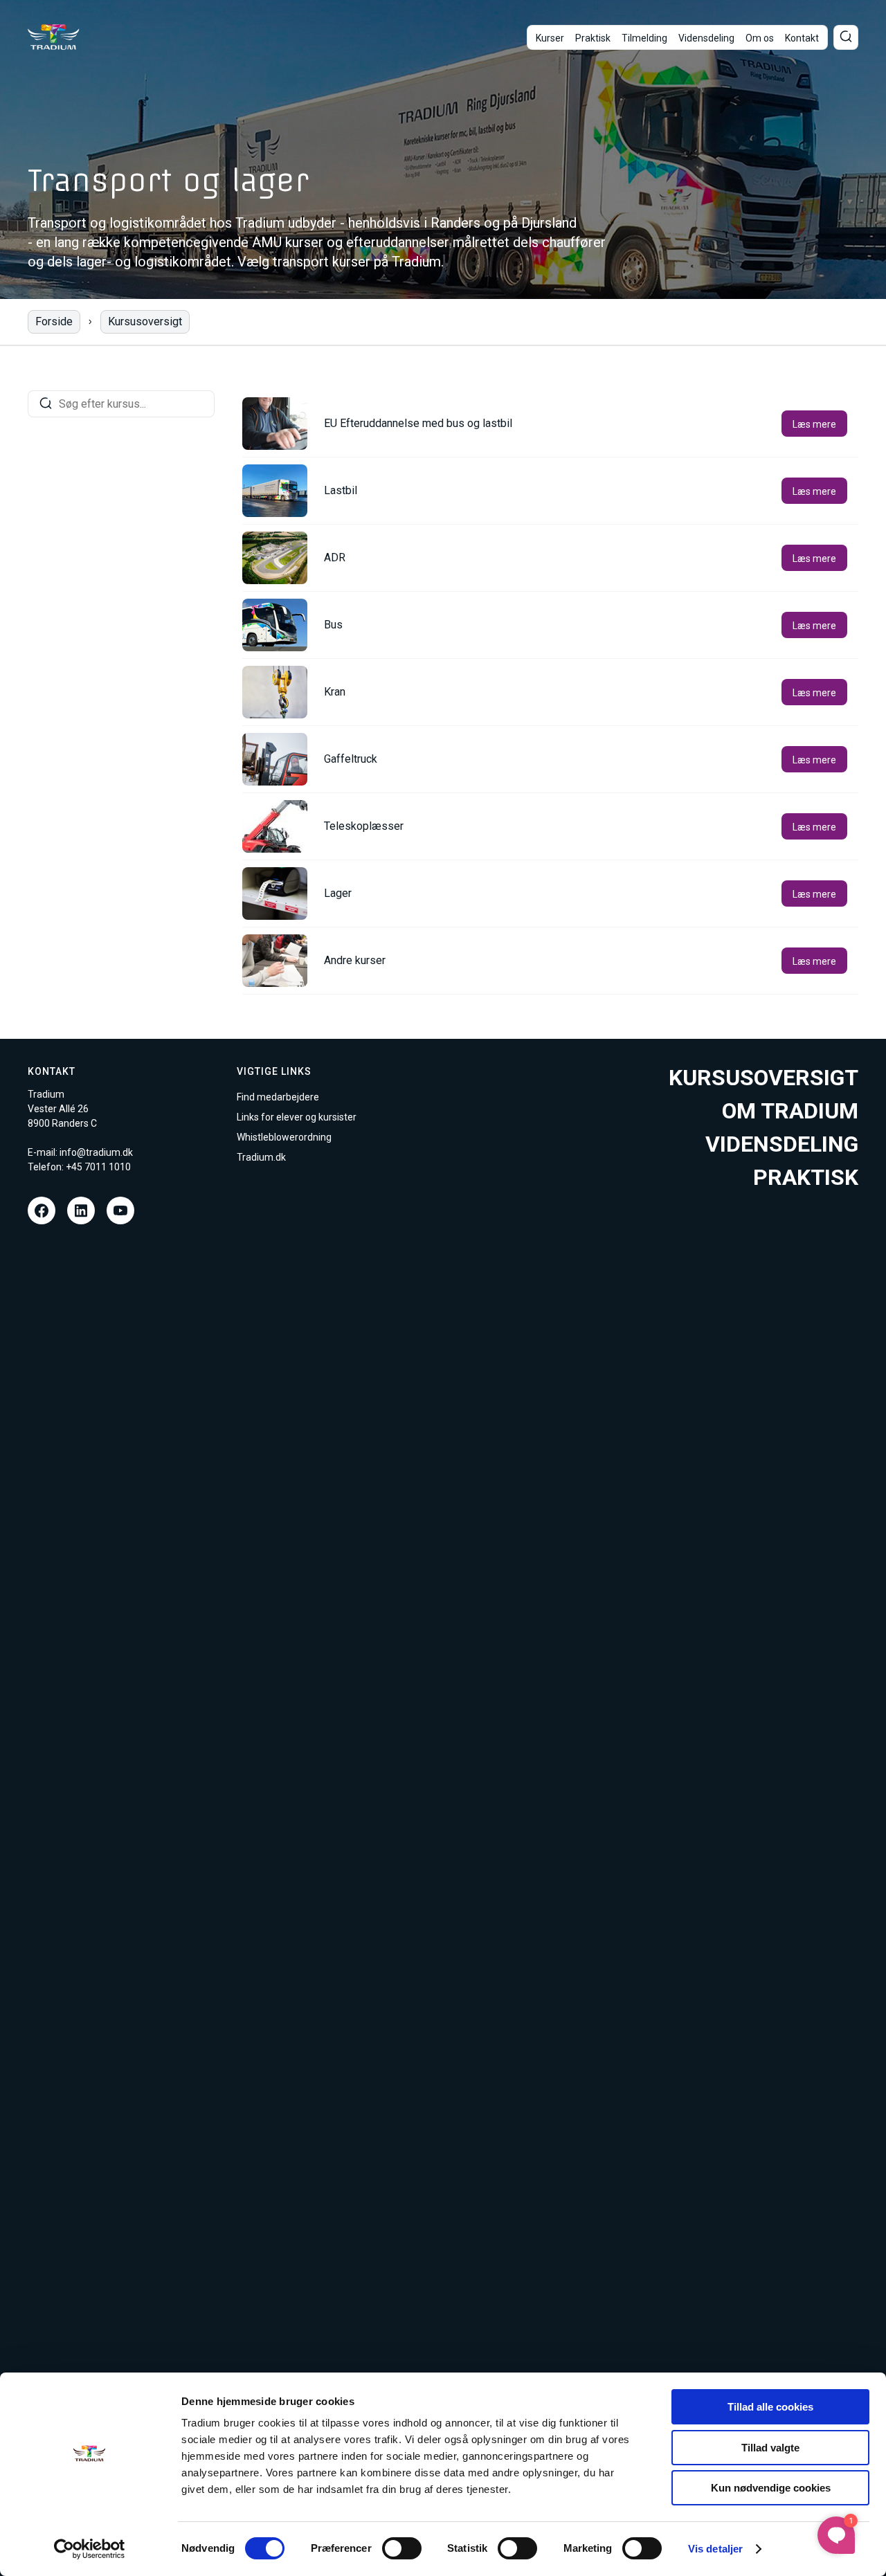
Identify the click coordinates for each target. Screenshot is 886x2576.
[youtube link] (120, 1210)
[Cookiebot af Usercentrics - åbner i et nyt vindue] (90, 2549)
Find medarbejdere (278, 1097)
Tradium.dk (261, 1157)
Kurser (550, 38)
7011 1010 (108, 1167)
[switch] (402, 2548)
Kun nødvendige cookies (771, 2488)
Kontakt (802, 38)
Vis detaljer (715, 2549)
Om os (760, 38)
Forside (54, 321)
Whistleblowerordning (284, 1137)
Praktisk (593, 38)
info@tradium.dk (96, 1152)
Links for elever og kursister (297, 1117)
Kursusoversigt (145, 321)
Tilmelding (644, 38)
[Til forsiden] (54, 37)
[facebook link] (42, 1210)
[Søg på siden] (846, 37)
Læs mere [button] (814, 424)
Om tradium (790, 1111)
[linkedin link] (81, 1210)
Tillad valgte (770, 2448)
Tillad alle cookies (770, 2407)
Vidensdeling (706, 38)
